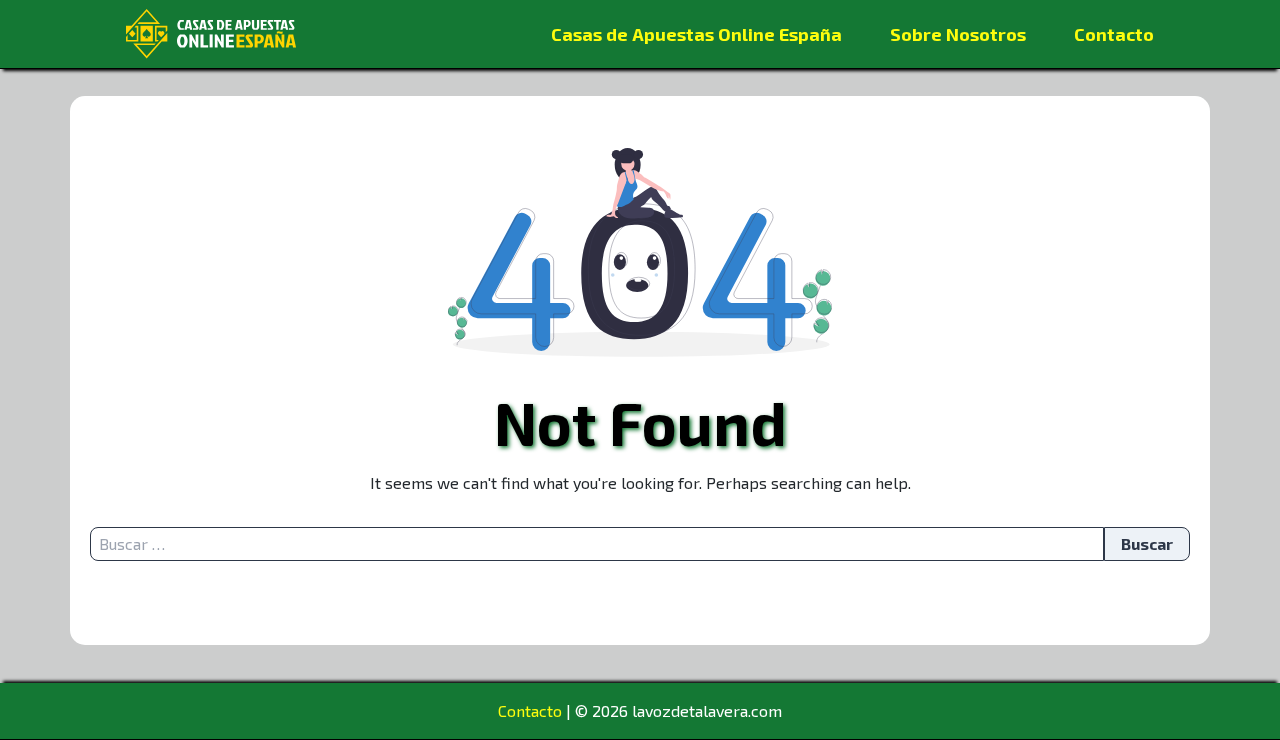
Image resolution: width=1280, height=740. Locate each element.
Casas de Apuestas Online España (696, 34)
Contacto (1114, 34)
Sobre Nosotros (958, 34)
